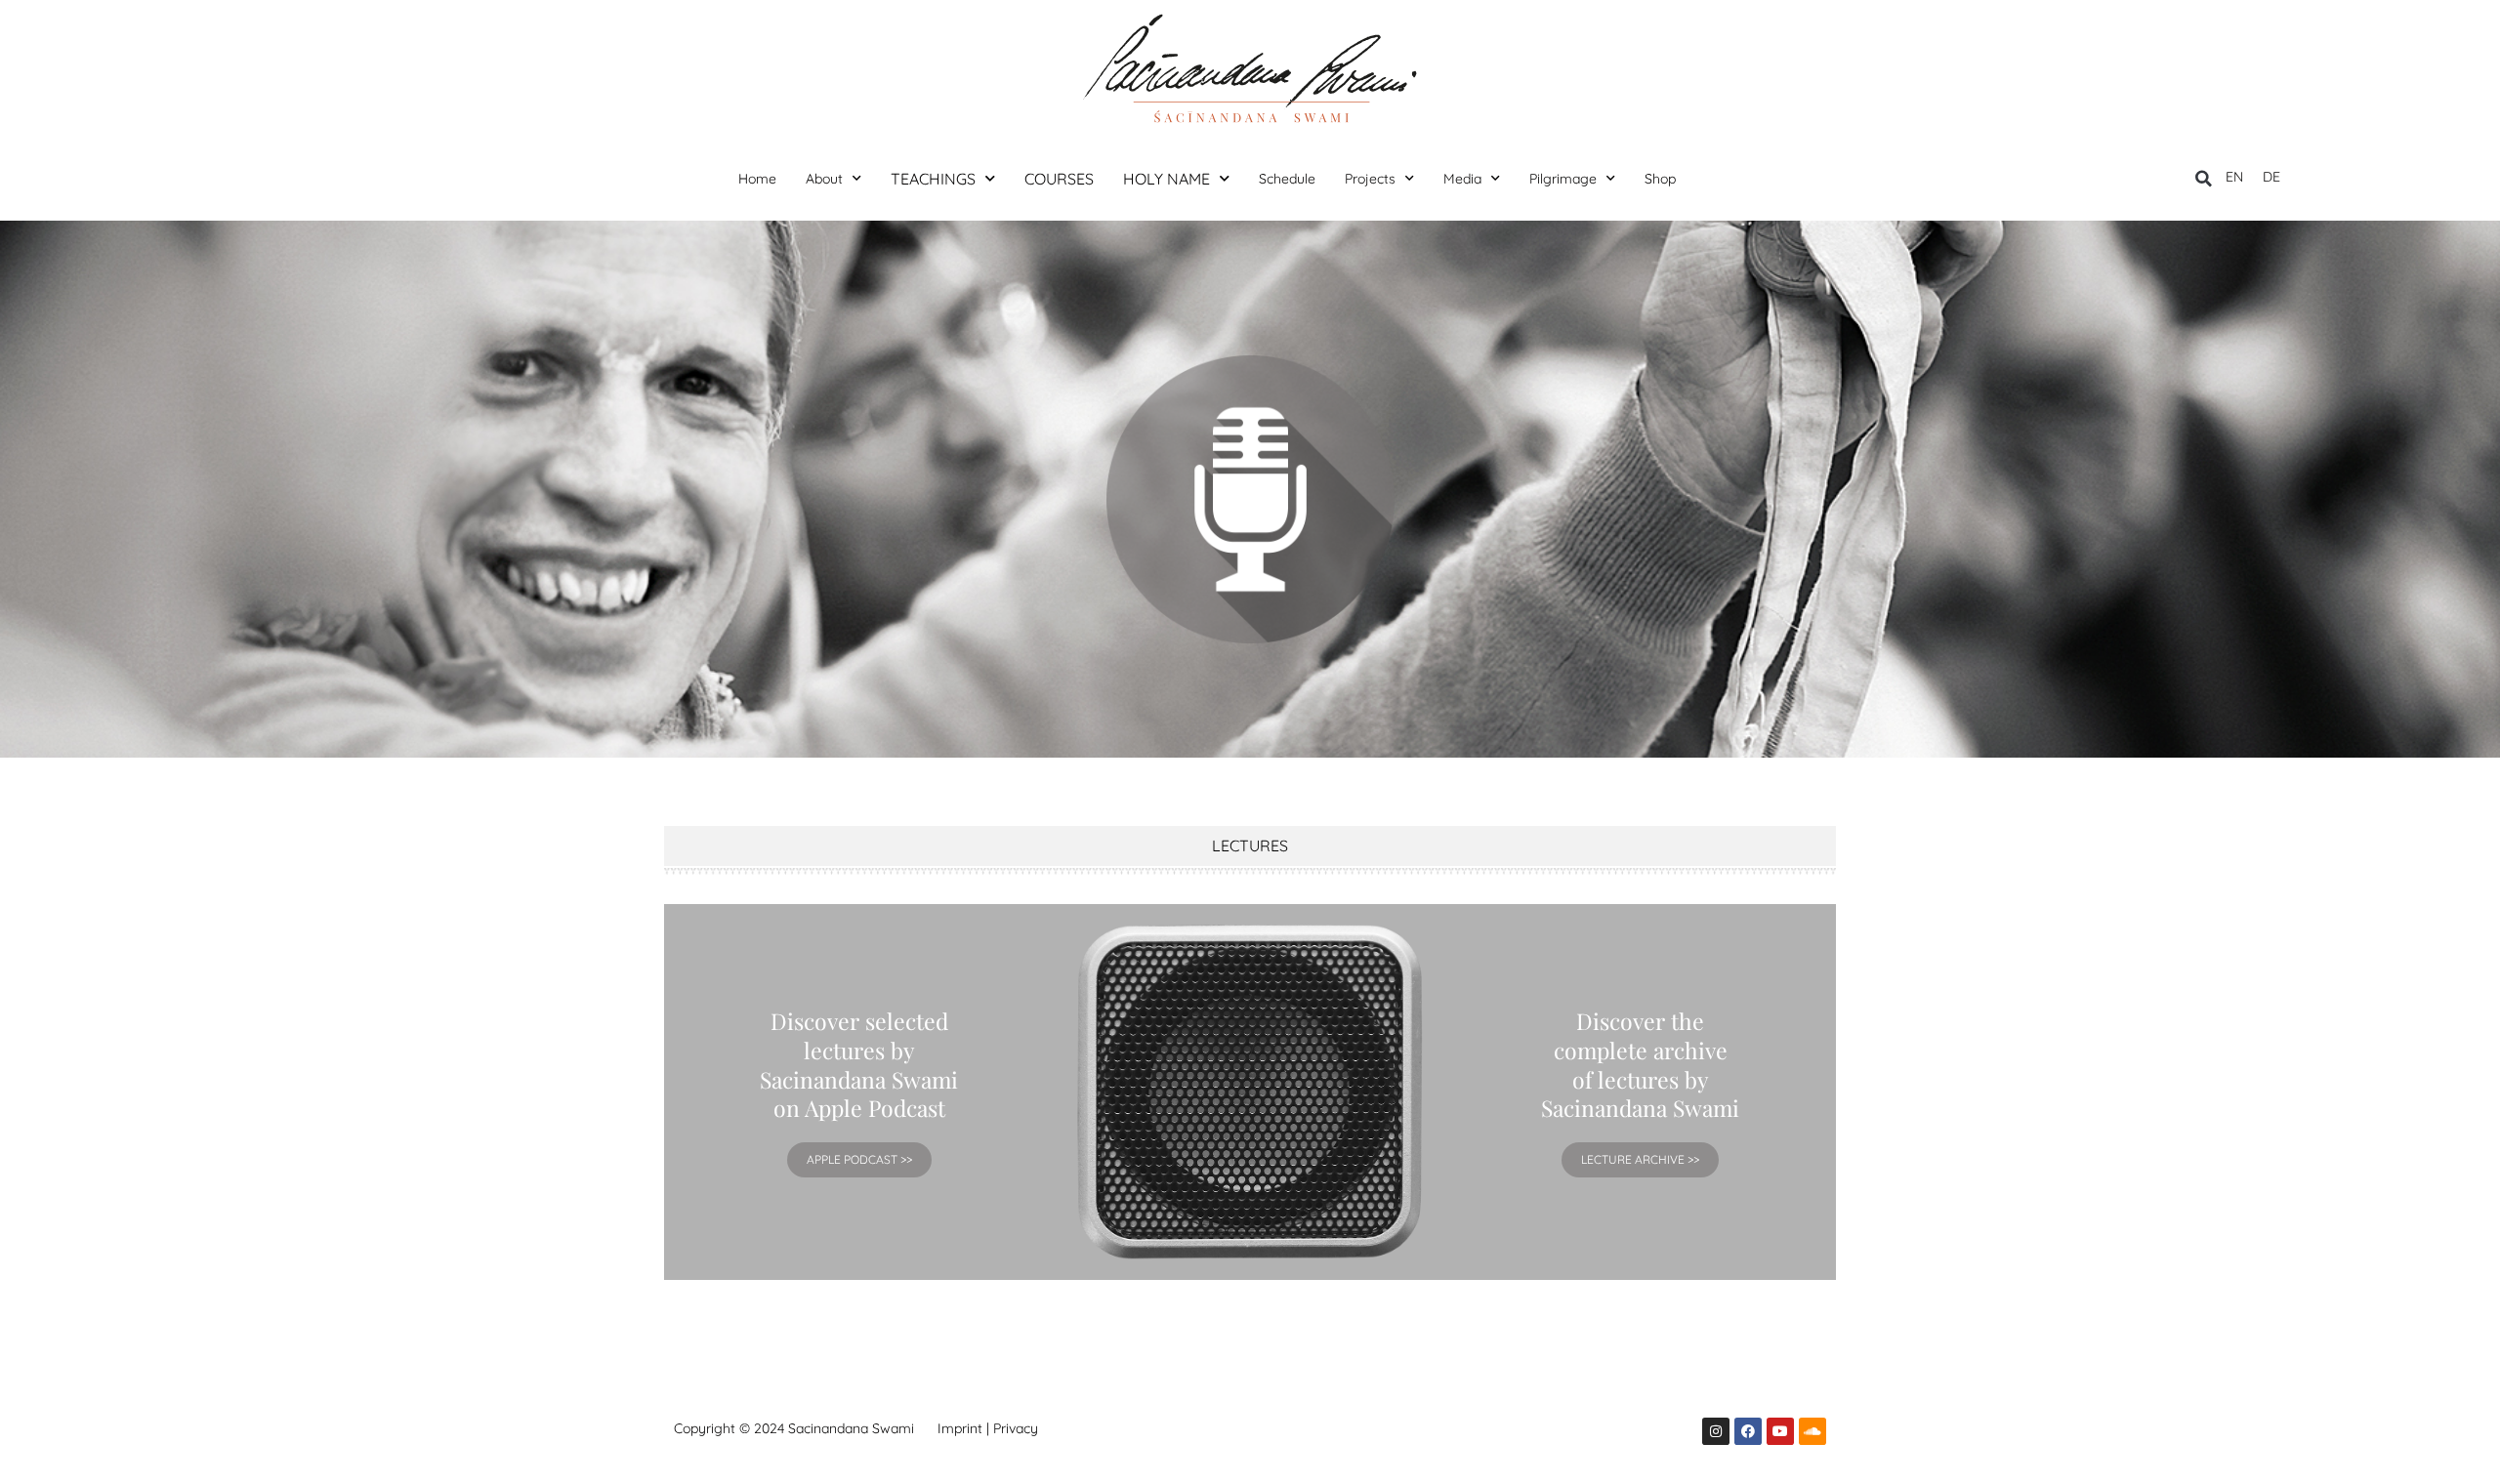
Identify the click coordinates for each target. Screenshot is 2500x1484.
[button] (2204, 179)
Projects (1370, 179)
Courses (1059, 179)
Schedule (1287, 179)
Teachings (933, 179)
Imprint (960, 1428)
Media (1462, 179)
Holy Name (1167, 179)
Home (757, 179)
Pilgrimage (1563, 179)
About (824, 179)
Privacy (1016, 1428)
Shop (1660, 179)
